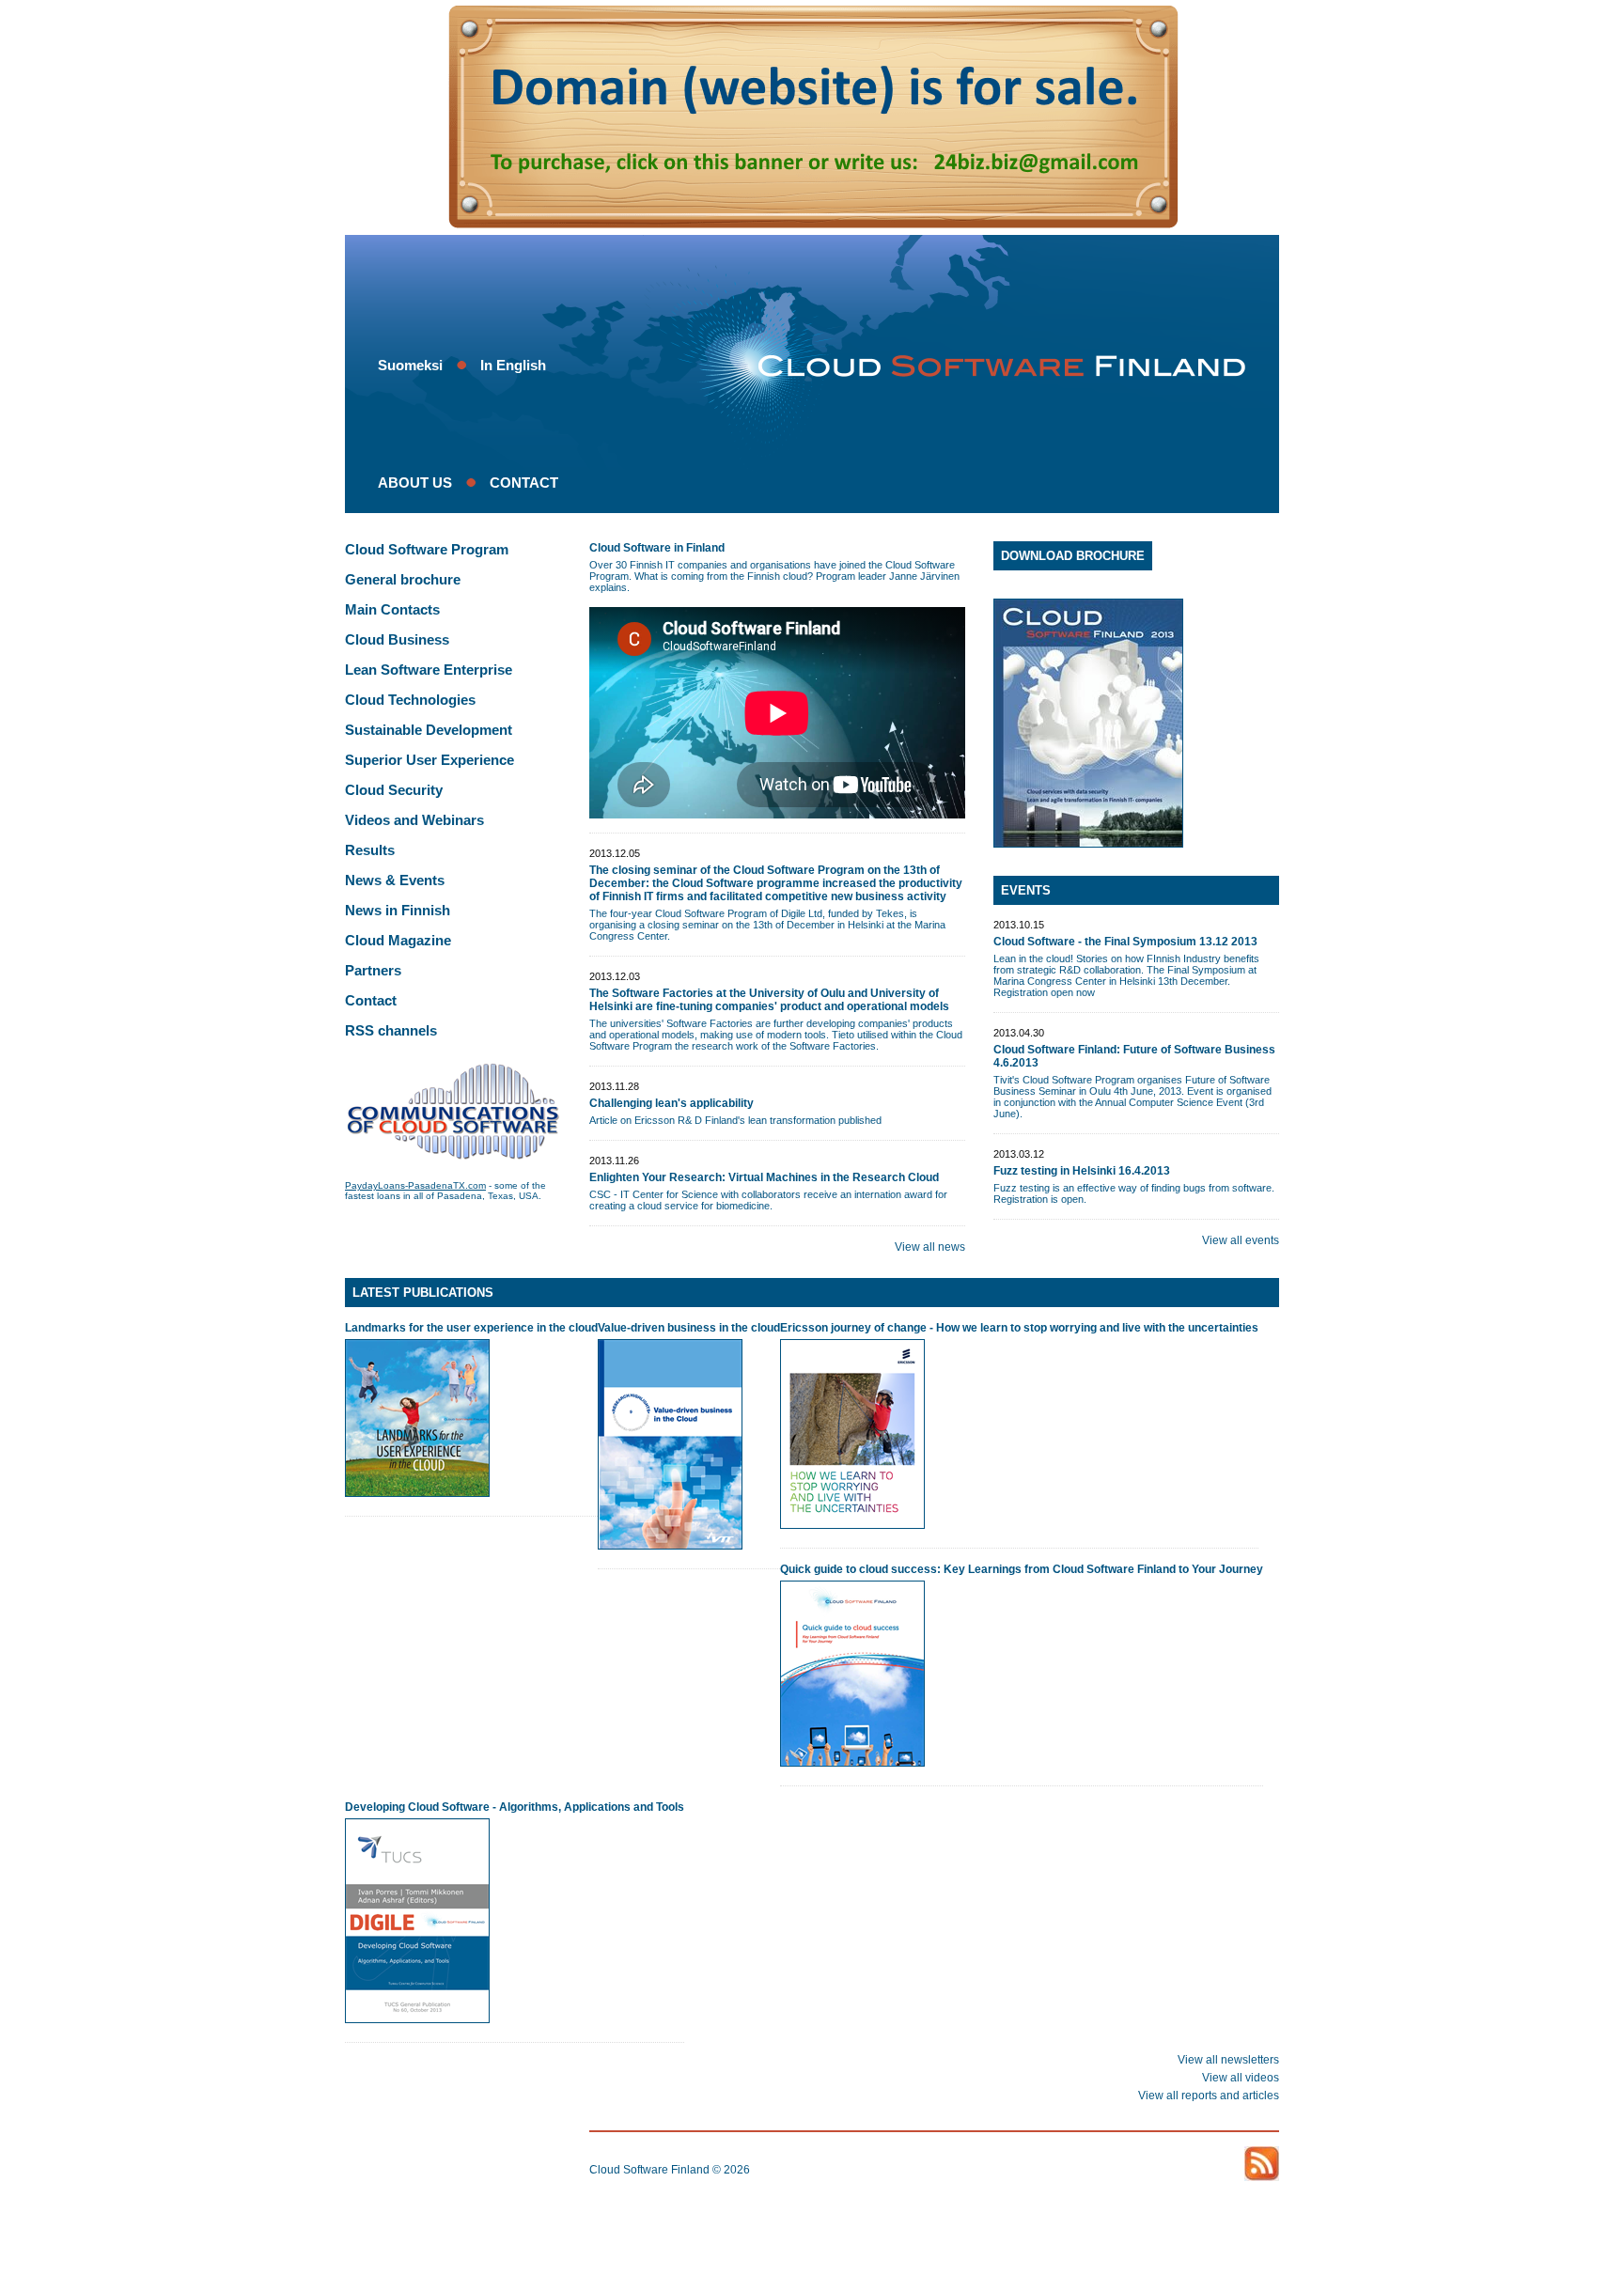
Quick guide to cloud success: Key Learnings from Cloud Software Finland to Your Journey (1022, 1569)
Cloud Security (394, 790)
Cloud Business (397, 639)
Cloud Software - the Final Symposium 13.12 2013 (1125, 942)
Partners (373, 970)
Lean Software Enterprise (429, 670)
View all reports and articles (1209, 2096)
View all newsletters (1228, 2060)
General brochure (403, 579)
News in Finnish (398, 910)
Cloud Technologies (410, 700)
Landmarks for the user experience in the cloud (471, 1328)
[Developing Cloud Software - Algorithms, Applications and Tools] (417, 2019)
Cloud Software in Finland (657, 548)
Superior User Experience (429, 760)
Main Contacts (392, 609)
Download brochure (1073, 556)
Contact (524, 483)
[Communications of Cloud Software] (453, 1156)
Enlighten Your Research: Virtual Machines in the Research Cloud (764, 1177)
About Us (415, 483)
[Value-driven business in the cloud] (670, 1546)
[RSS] (1262, 2164)
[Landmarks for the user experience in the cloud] (417, 1493)
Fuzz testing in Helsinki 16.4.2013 (1082, 1171)
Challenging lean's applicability (671, 1103)
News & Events (395, 880)
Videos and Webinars (414, 820)
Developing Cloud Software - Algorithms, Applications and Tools (515, 1807)
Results (370, 850)
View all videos (1241, 2078)
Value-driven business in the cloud (689, 1328)
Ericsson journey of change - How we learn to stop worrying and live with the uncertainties (1019, 1328)
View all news (930, 1247)
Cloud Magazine (398, 940)
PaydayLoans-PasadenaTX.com (415, 1185)
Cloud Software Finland (649, 2170)
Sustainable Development (429, 730)
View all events (1241, 1240)
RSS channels (391, 1030)
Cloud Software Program (427, 549)
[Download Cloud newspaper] (1136, 723)
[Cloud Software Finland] (993, 366)
